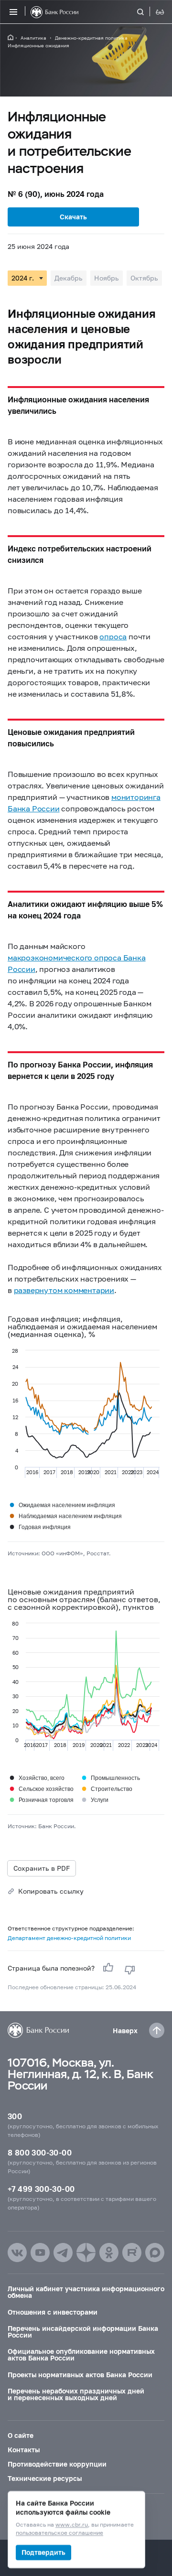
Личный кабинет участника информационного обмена (86, 2292)
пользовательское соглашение (59, 2533)
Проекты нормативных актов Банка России (80, 2375)
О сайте (21, 2435)
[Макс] (155, 2253)
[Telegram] (63, 2253)
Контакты (24, 2450)
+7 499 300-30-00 (41, 2189)
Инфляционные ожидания (38, 45)
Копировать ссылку (51, 1891)
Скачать (73, 217)
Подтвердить (43, 2552)
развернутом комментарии (64, 1290)
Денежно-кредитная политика (91, 38)
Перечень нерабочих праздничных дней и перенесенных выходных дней (76, 2394)
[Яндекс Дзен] (86, 2253)
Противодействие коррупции (57, 2464)
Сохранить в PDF (42, 1868)
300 (15, 2116)
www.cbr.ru (72, 2525)
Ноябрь (107, 278)
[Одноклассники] (109, 2253)
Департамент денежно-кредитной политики (69, 1938)
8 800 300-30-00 (40, 2152)
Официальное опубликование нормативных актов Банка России (81, 2355)
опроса (113, 636)
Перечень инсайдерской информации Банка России (83, 2332)
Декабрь (69, 278)
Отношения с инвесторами (53, 2312)
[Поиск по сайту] (146, 12)
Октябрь (144, 278)
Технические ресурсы (45, 2478)
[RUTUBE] (132, 2253)
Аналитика (33, 38)
